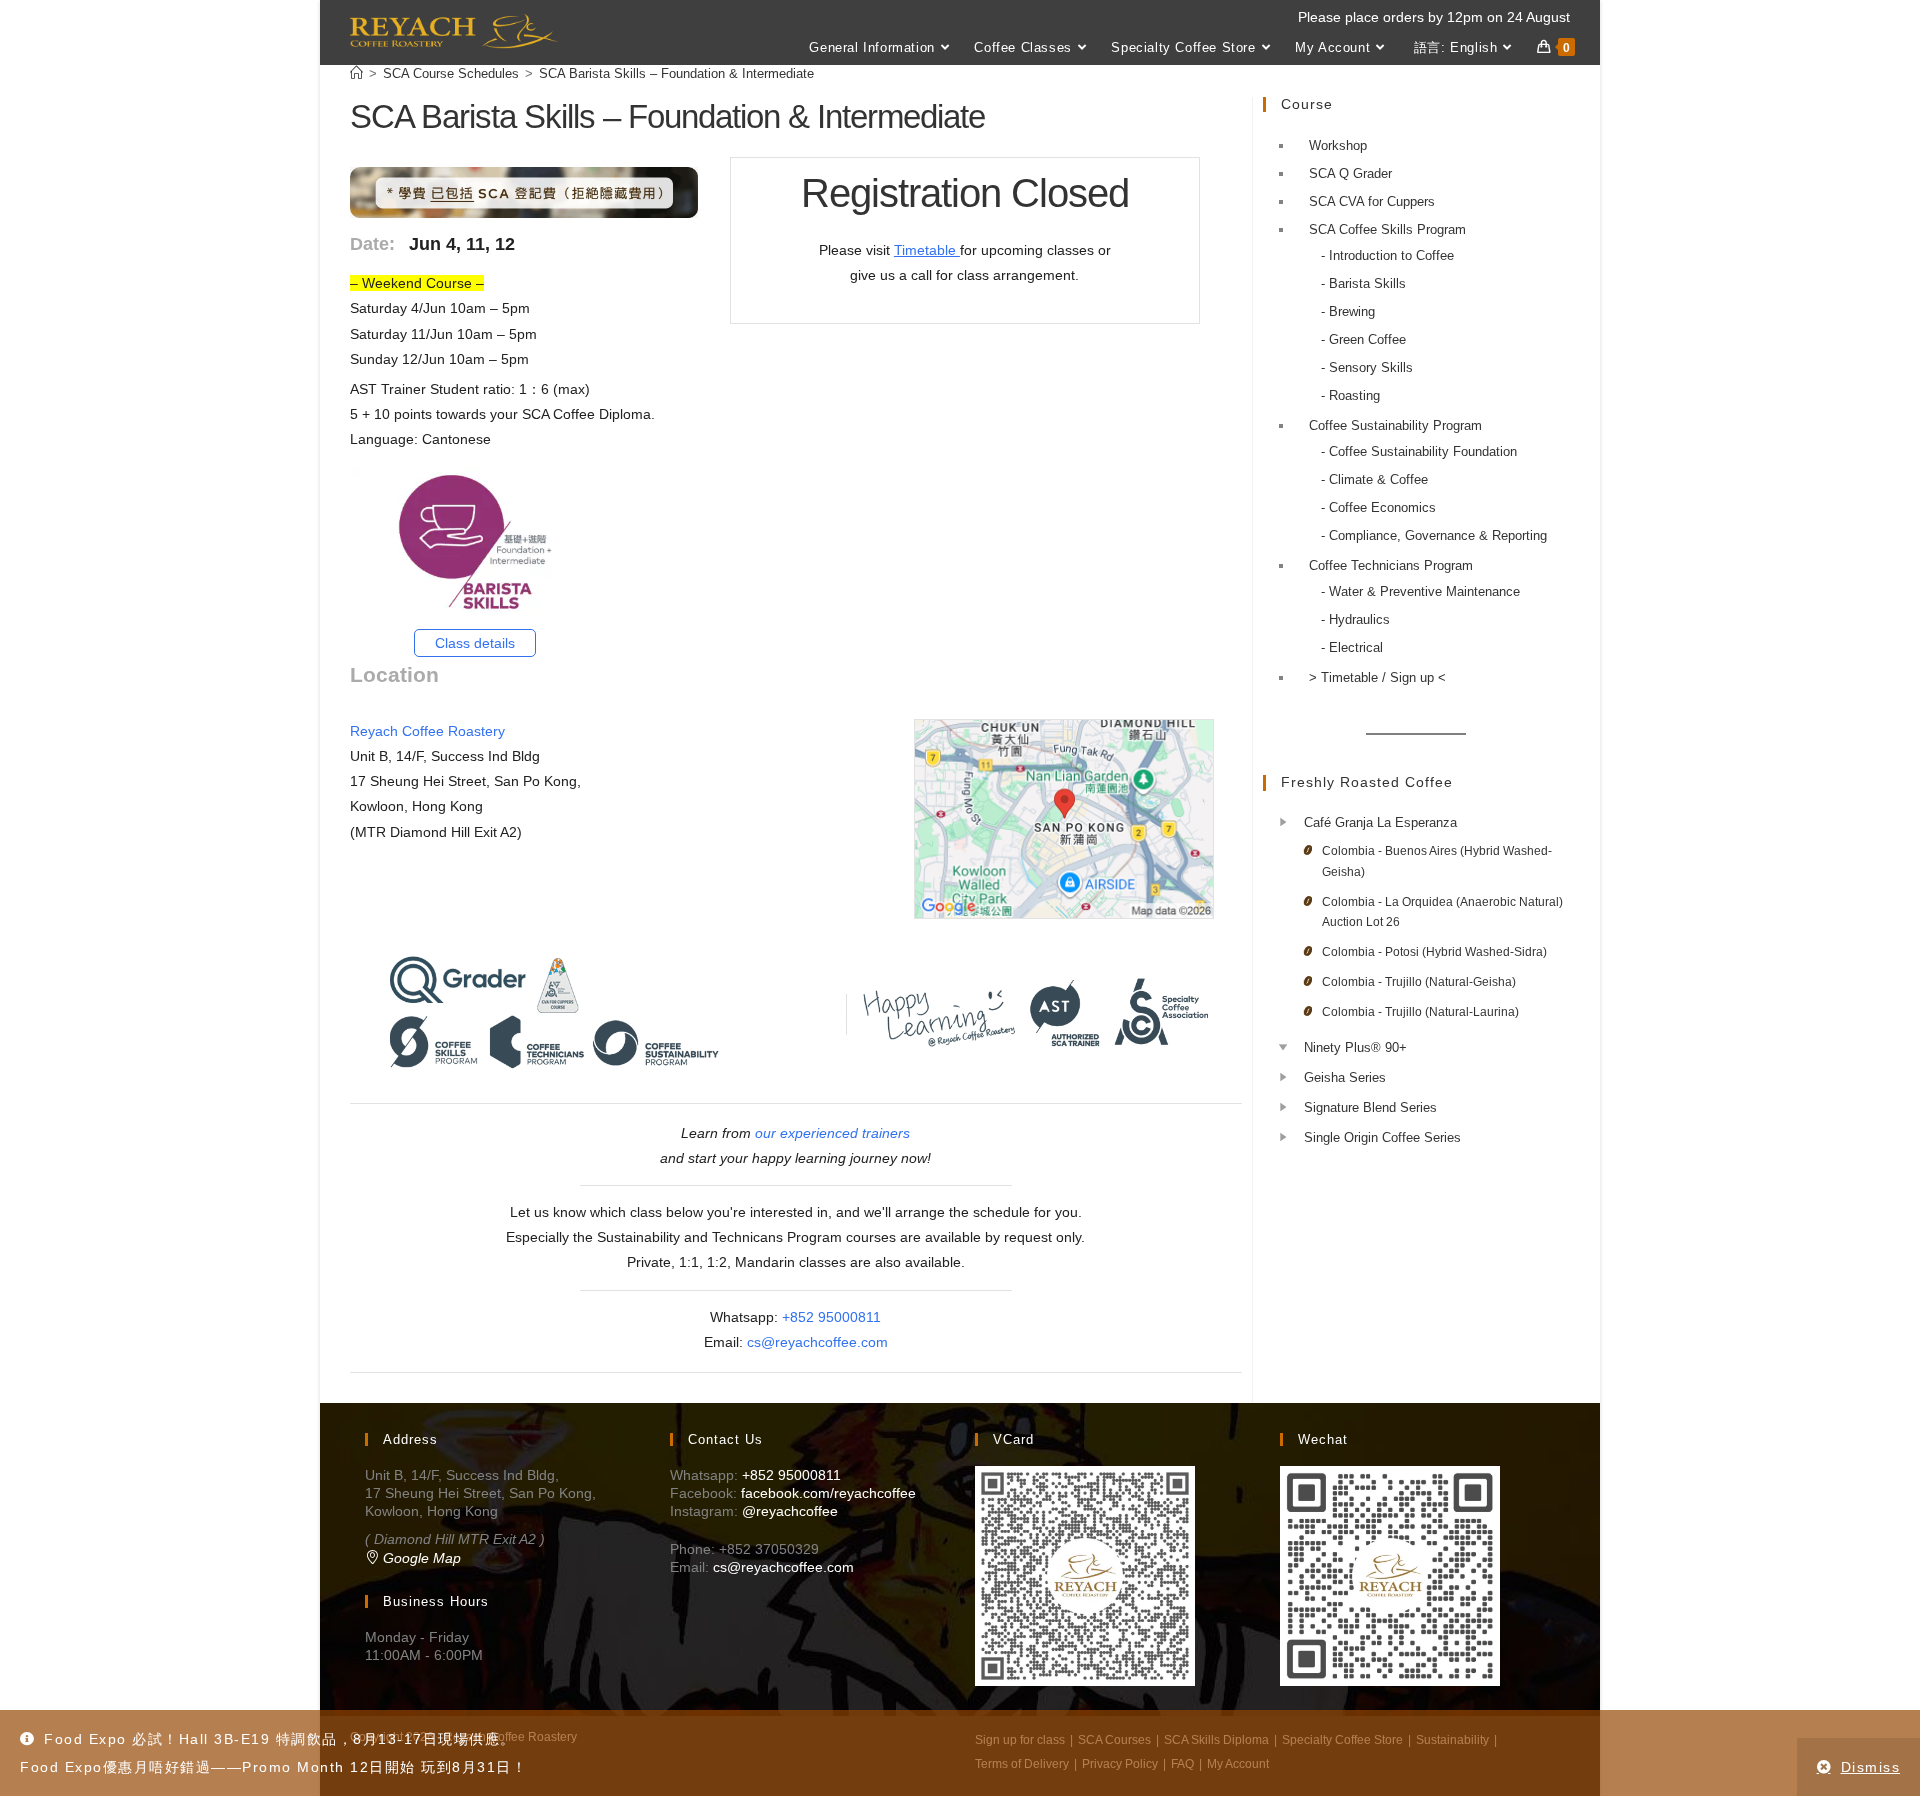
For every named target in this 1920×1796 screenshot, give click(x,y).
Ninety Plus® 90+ (1355, 1047)
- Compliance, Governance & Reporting (1434, 535)
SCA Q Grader (1350, 173)
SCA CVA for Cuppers (1372, 201)
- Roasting (1350, 395)
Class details (475, 643)
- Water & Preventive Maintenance (1420, 591)
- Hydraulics (1355, 619)
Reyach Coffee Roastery (427, 731)
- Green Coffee (1363, 339)
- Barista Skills (1363, 283)
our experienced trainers (832, 1133)
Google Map (420, 1558)
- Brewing (1348, 311)
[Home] (356, 73)
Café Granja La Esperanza (1380, 822)
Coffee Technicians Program (1391, 565)
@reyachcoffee (790, 1511)
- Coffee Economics (1378, 507)
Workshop (1338, 145)
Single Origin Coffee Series (1382, 1137)
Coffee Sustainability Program (1395, 425)
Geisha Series (1345, 1077)
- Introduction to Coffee (1387, 255)
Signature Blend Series (1370, 1107)
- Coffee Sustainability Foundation (1419, 451)
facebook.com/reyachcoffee (828, 1493)
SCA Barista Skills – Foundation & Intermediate (676, 73)
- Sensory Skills (1367, 367)
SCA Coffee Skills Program (1387, 229)
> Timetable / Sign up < (1377, 677)
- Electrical (1352, 647)
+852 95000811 (831, 1317)
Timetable (927, 250)
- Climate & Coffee (1374, 479)
